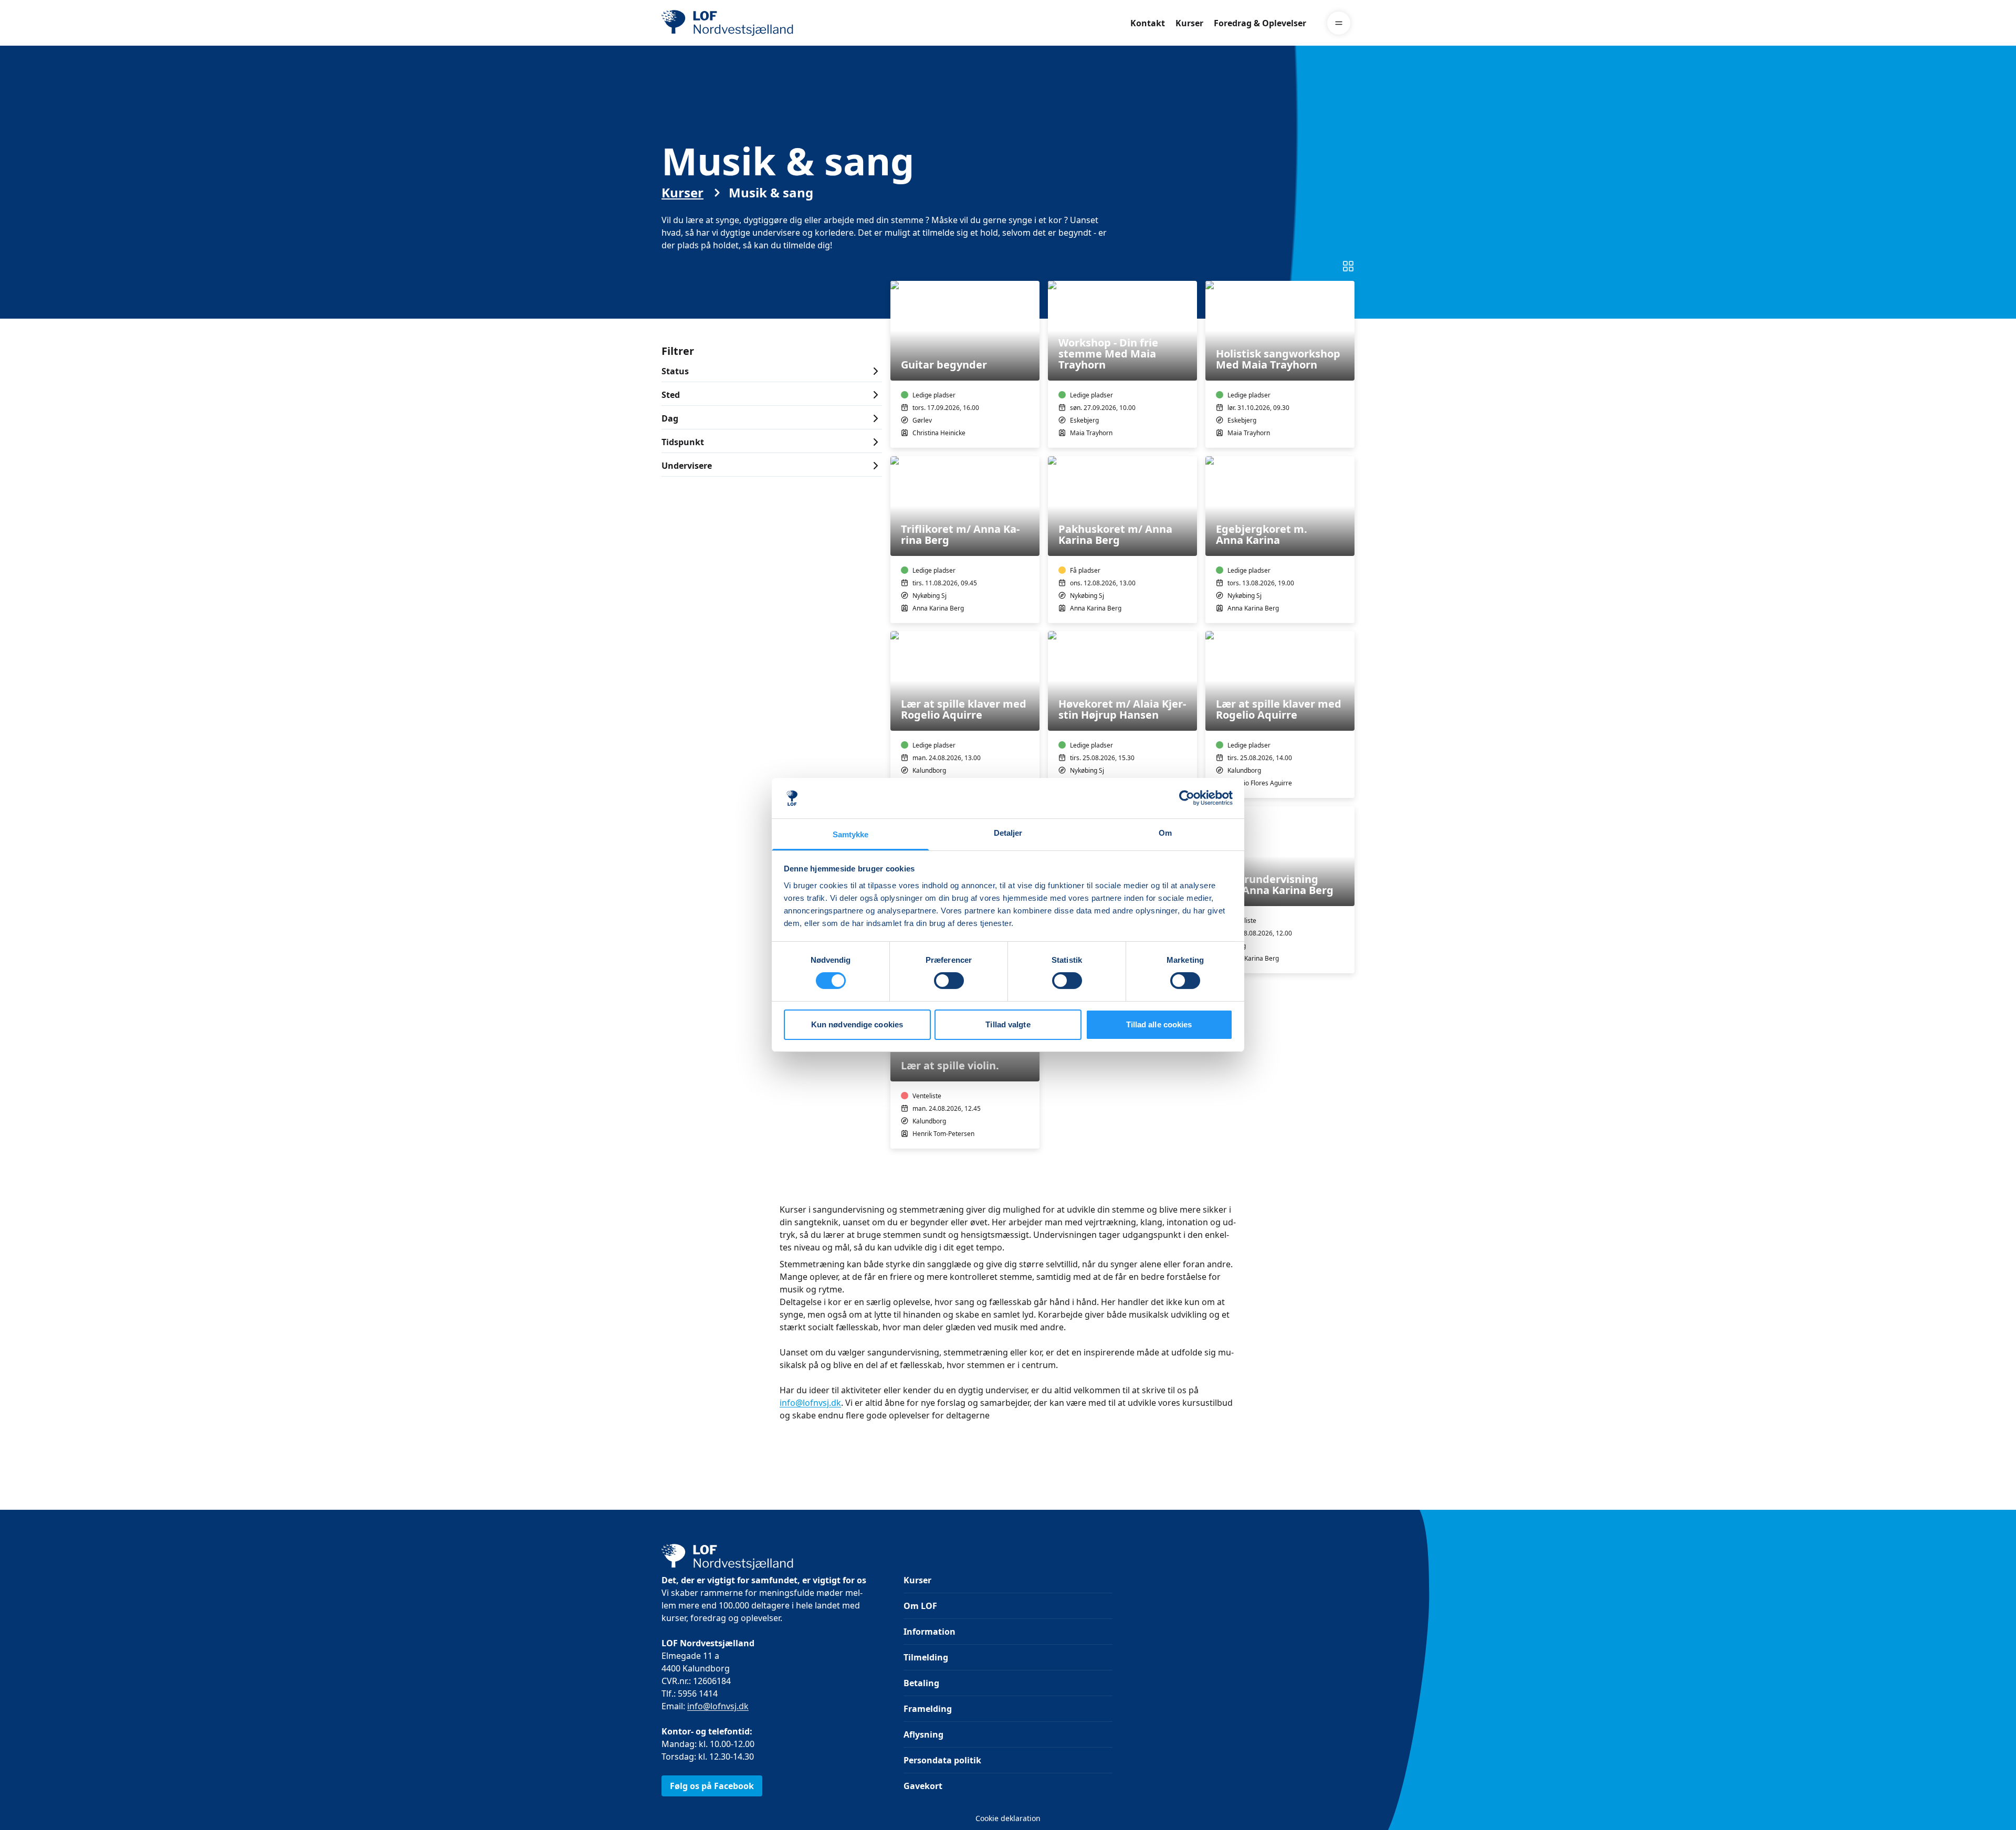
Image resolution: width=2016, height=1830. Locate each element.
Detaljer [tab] (1008, 833)
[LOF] (738, 23)
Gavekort (923, 1786)
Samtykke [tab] (851, 834)
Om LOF (920, 1606)
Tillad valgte (1008, 1024)
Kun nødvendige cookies (857, 1024)
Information (930, 1632)
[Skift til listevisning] (1348, 266)
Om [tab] (1165, 833)
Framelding (928, 1709)
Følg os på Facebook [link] (712, 1786)
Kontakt (1148, 23)
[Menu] (1339, 23)
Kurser (1189, 23)
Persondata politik (942, 1760)
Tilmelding (926, 1657)
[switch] (949, 981)
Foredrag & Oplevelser (1260, 23)
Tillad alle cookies (1159, 1024)
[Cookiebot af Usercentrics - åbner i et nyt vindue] (1187, 798)
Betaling (921, 1683)
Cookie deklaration (1008, 1818)
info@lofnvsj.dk (810, 1403)
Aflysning (923, 1734)
